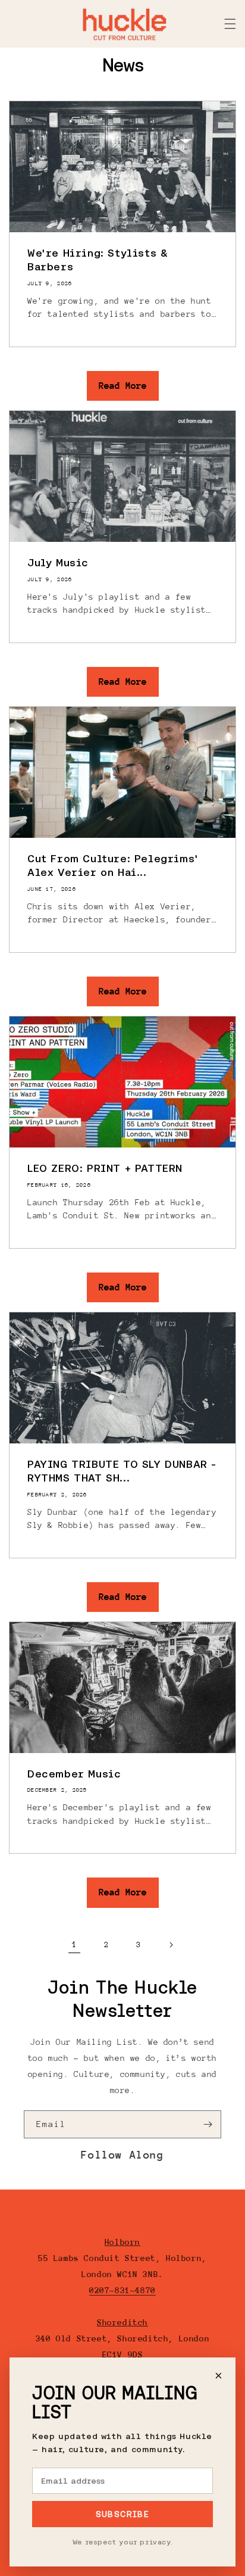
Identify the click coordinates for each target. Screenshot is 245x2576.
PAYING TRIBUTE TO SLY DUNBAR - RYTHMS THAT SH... (122, 1471)
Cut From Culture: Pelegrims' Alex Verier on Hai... (113, 865)
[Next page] (171, 1945)
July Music (58, 562)
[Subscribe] (208, 2124)
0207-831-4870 (122, 2290)
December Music (74, 1774)
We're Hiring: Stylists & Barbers (98, 260)
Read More (123, 386)
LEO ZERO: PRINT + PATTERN (105, 1168)
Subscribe (123, 2514)
